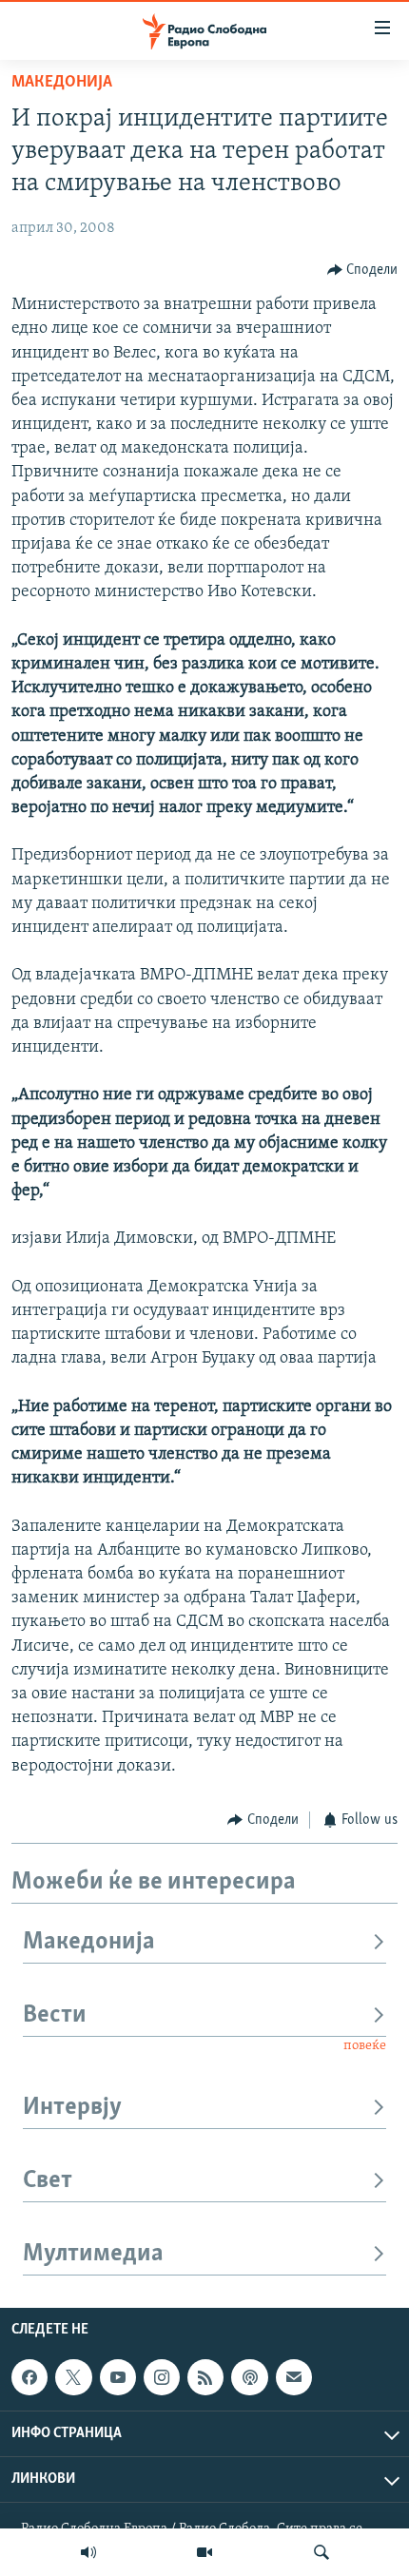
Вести (55, 2015)
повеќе (365, 2046)
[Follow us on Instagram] (162, 2377)
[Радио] (88, 2552)
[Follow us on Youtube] (118, 2377)
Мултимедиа (93, 2254)
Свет (48, 2181)
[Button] (363, 270)
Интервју (72, 2108)
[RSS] (205, 2377)
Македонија (62, 83)
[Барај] (321, 2552)
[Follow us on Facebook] (29, 2377)
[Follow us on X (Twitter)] (73, 2377)
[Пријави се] (294, 2377)
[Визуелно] (204, 2552)
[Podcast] (249, 2377)
